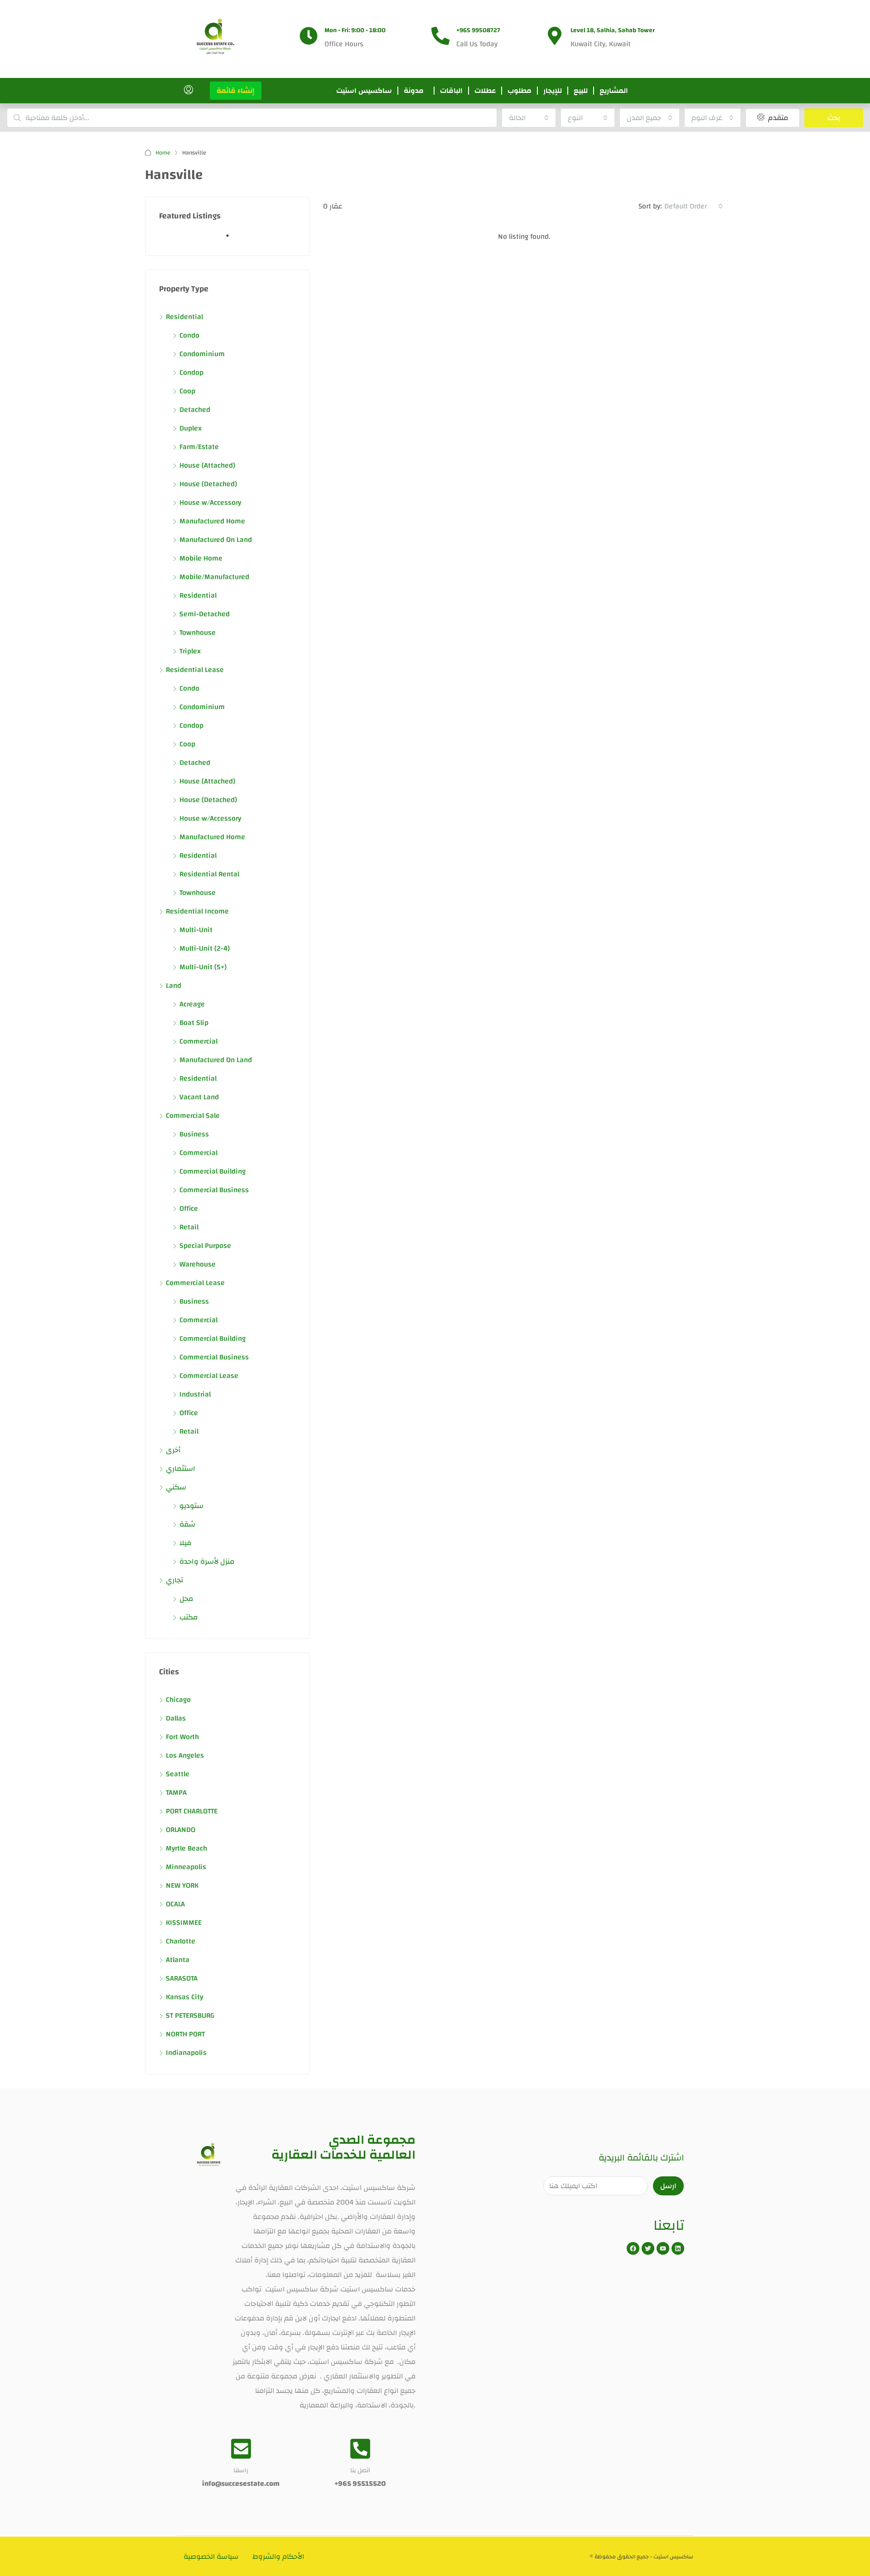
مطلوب (520, 91)
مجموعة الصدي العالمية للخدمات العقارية (343, 2148)
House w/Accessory (210, 503)
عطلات (485, 91)
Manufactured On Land (216, 540)
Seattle (178, 1774)
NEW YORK (182, 1885)
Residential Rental (209, 874)
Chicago (178, 1700)
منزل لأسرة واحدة (207, 1561)
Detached (195, 410)
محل (186, 1599)
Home (163, 153)
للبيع (581, 91)
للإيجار (553, 91)
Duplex (191, 428)
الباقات (451, 91)
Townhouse (198, 633)
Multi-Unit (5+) (203, 967)
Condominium (202, 354)
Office (189, 1208)
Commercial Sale (193, 1116)
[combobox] (529, 118)
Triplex (190, 651)
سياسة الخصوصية (211, 2557)
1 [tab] (232, 239)
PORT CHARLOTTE (192, 1811)
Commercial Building (213, 1171)
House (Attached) (207, 465)
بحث (834, 118)
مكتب (189, 1617)
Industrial (195, 1394)
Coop (187, 391)
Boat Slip (194, 1023)
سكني (176, 1487)
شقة (187, 1524)
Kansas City (184, 1997)
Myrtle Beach (186, 1848)
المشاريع (614, 91)
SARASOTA (182, 1978)
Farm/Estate (199, 447)
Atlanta (178, 1960)
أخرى (173, 1450)
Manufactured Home (212, 521)
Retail (189, 1227)
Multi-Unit (196, 930)
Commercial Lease (195, 1283)
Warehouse (198, 1264)
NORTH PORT (185, 2034)
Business (194, 1134)
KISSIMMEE (184, 1923)
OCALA (175, 1904)
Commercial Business (214, 1190)
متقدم (777, 118)
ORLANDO (181, 1830)
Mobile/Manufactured (214, 577)
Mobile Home (201, 558)
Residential (184, 317)
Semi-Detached (205, 614)
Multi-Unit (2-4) (205, 948)
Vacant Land (199, 1097)
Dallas (176, 1718)
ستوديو (191, 1506)
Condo (189, 335)
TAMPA (176, 1793)
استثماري (181, 1469)
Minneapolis (186, 1867)
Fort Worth (182, 1737)
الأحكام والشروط (278, 2557)
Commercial (198, 1041)
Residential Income (197, 911)
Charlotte (181, 1941)
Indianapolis (186, 2053)
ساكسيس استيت (364, 91)
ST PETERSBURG (190, 2015)
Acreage (192, 1004)
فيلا (185, 1543)
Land (174, 986)
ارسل (668, 2186)
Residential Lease (195, 670)
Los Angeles (185, 1755)
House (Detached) (208, 484)
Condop (191, 372)
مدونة (414, 91)
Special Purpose (205, 1246)
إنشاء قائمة (236, 91)
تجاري (174, 1580)
